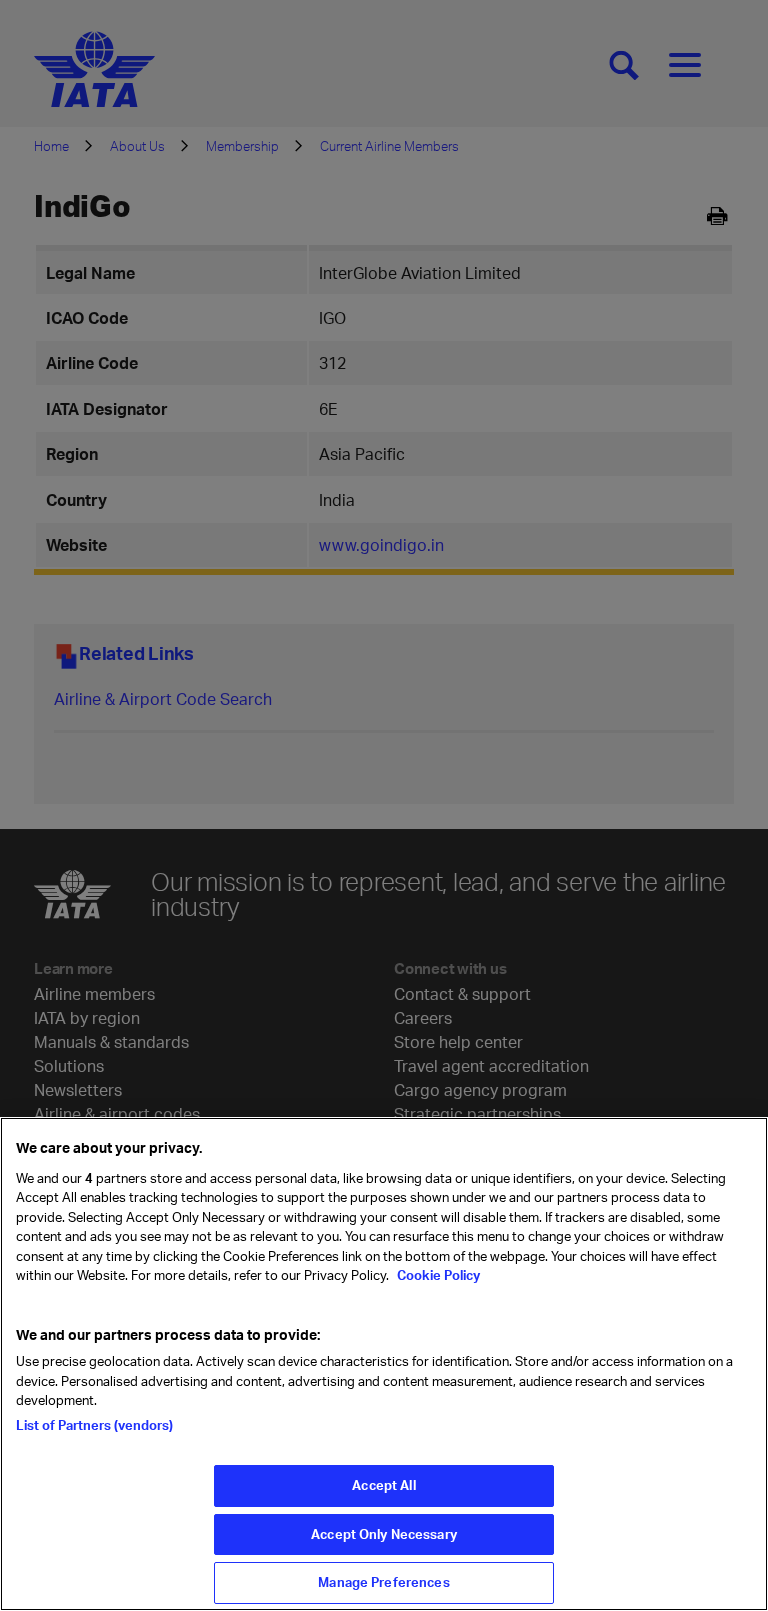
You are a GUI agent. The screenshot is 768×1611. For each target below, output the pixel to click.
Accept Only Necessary (384, 1534)
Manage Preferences (383, 1582)
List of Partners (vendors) (94, 1425)
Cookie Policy (437, 1275)
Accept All (383, 1485)
